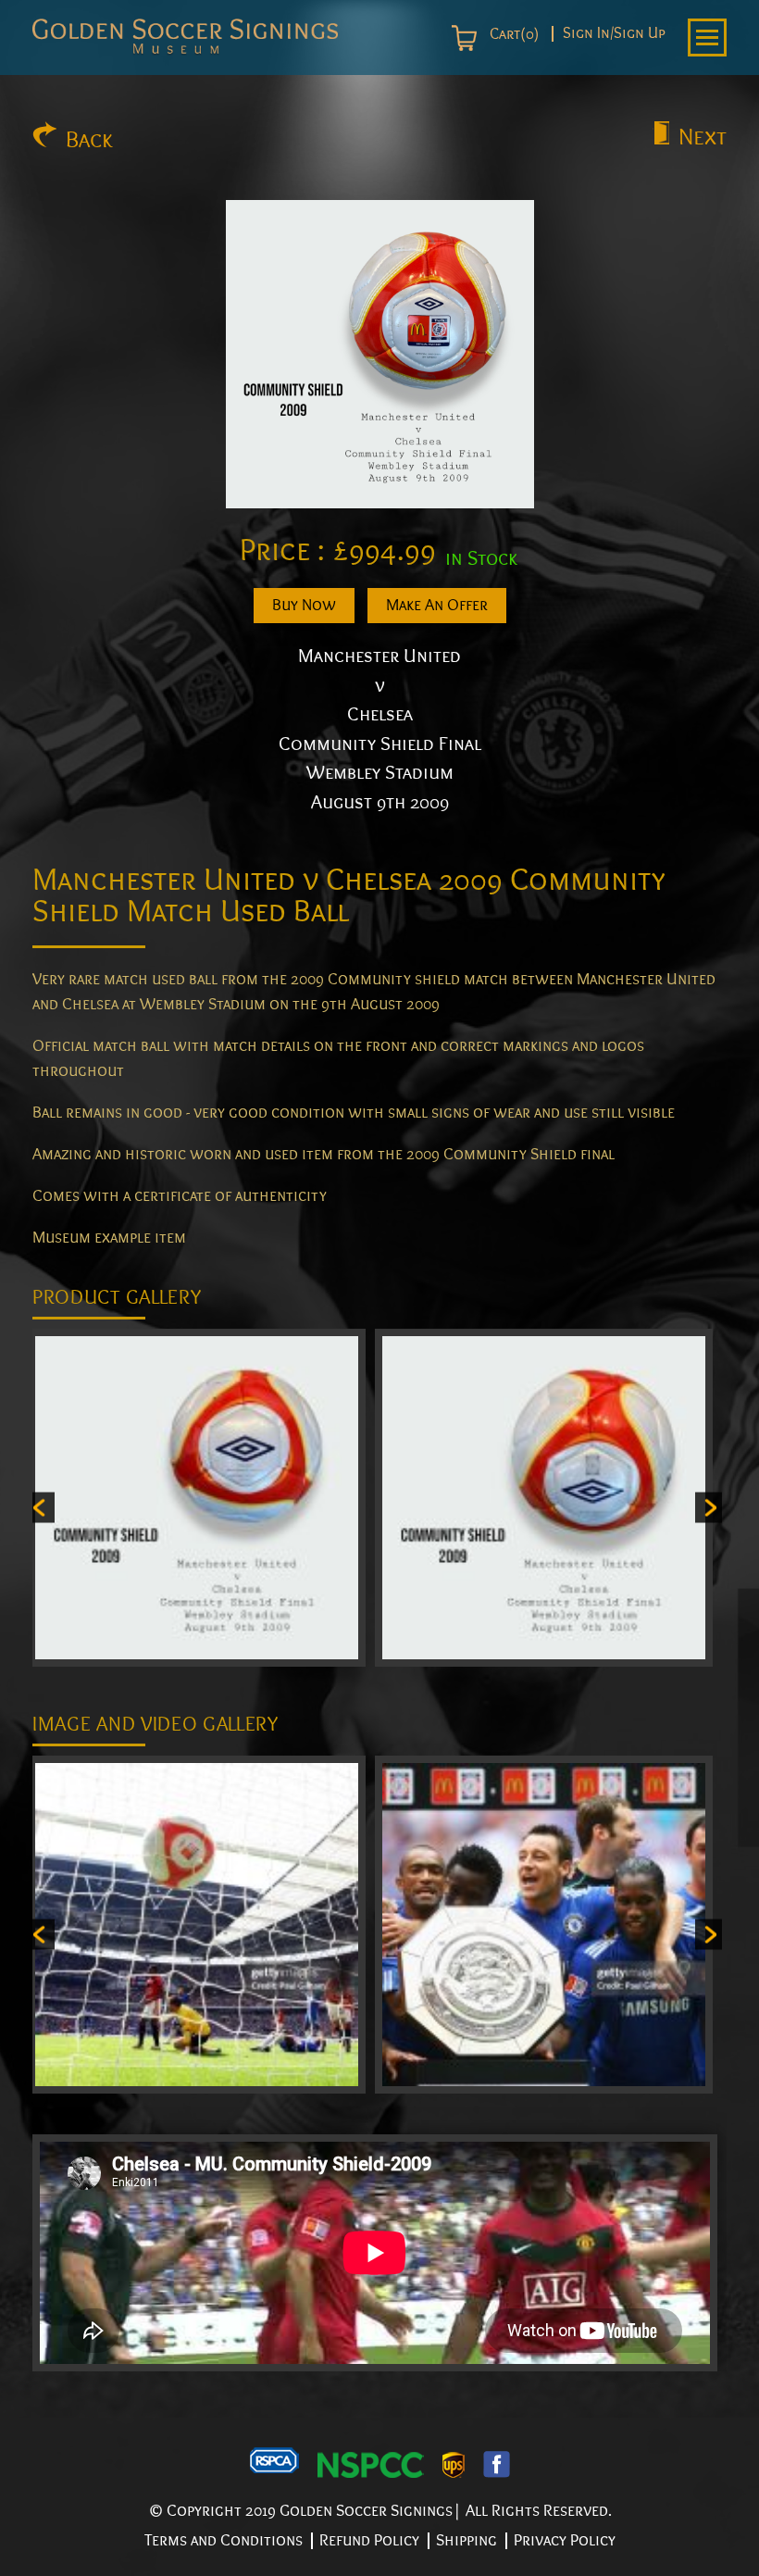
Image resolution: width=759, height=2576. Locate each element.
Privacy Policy (565, 2540)
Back (89, 140)
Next (703, 137)
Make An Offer (437, 605)
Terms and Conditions (224, 2540)
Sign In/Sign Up (614, 34)
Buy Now (304, 605)
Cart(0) (512, 34)
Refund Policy (369, 2540)
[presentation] (41, 1508)
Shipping (467, 2540)
